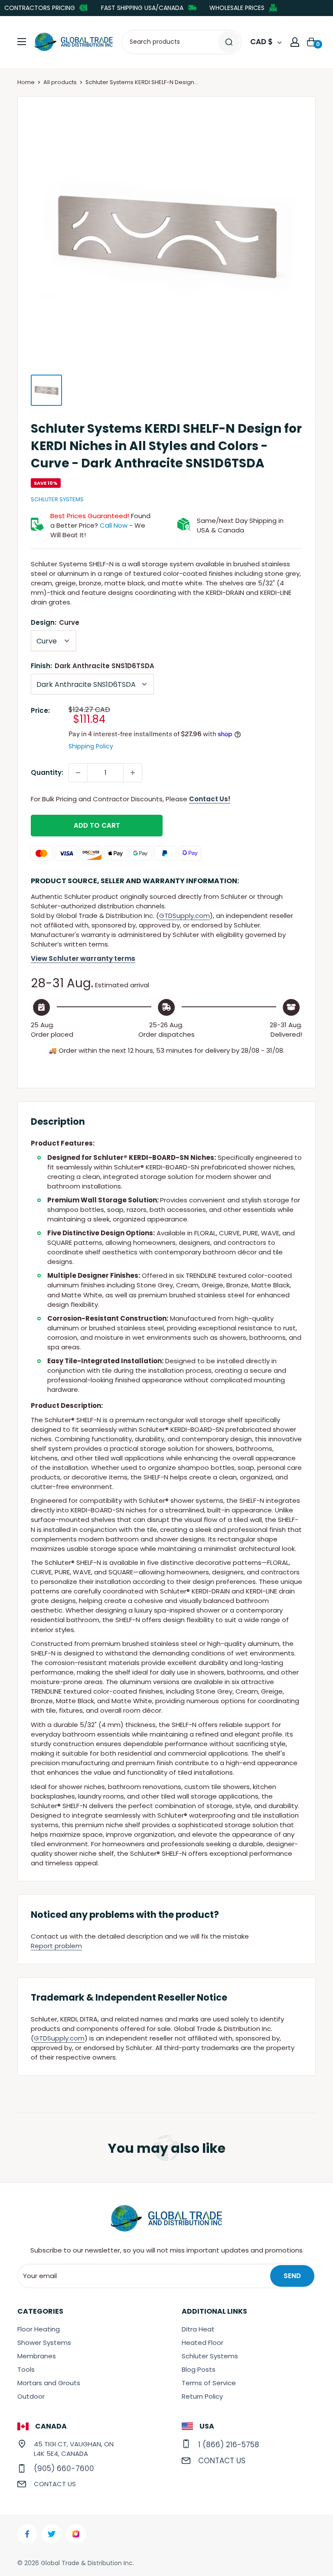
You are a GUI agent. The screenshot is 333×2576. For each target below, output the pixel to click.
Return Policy (202, 2396)
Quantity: (47, 772)
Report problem (56, 1946)
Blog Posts (199, 2369)
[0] (312, 42)
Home (26, 82)
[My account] (295, 42)
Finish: (93, 666)
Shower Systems (44, 2343)
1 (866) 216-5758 (229, 2445)
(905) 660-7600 (64, 2468)
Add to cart (97, 825)
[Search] (229, 42)
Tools (26, 2369)
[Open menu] (22, 42)
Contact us (55, 2484)
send (292, 2276)
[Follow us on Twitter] (52, 2534)
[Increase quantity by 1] (133, 773)
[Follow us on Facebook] (27, 2534)
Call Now (114, 525)
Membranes (37, 2356)
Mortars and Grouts (49, 2383)
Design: (55, 622)
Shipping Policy (91, 746)
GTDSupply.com (184, 916)
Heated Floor (202, 2343)
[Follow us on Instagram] (76, 2534)
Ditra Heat (198, 2329)
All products (60, 82)
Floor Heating (39, 2329)
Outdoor (31, 2396)
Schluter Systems (57, 499)
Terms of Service (209, 2383)
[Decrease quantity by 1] (78, 773)
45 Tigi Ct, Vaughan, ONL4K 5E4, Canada (74, 2449)
